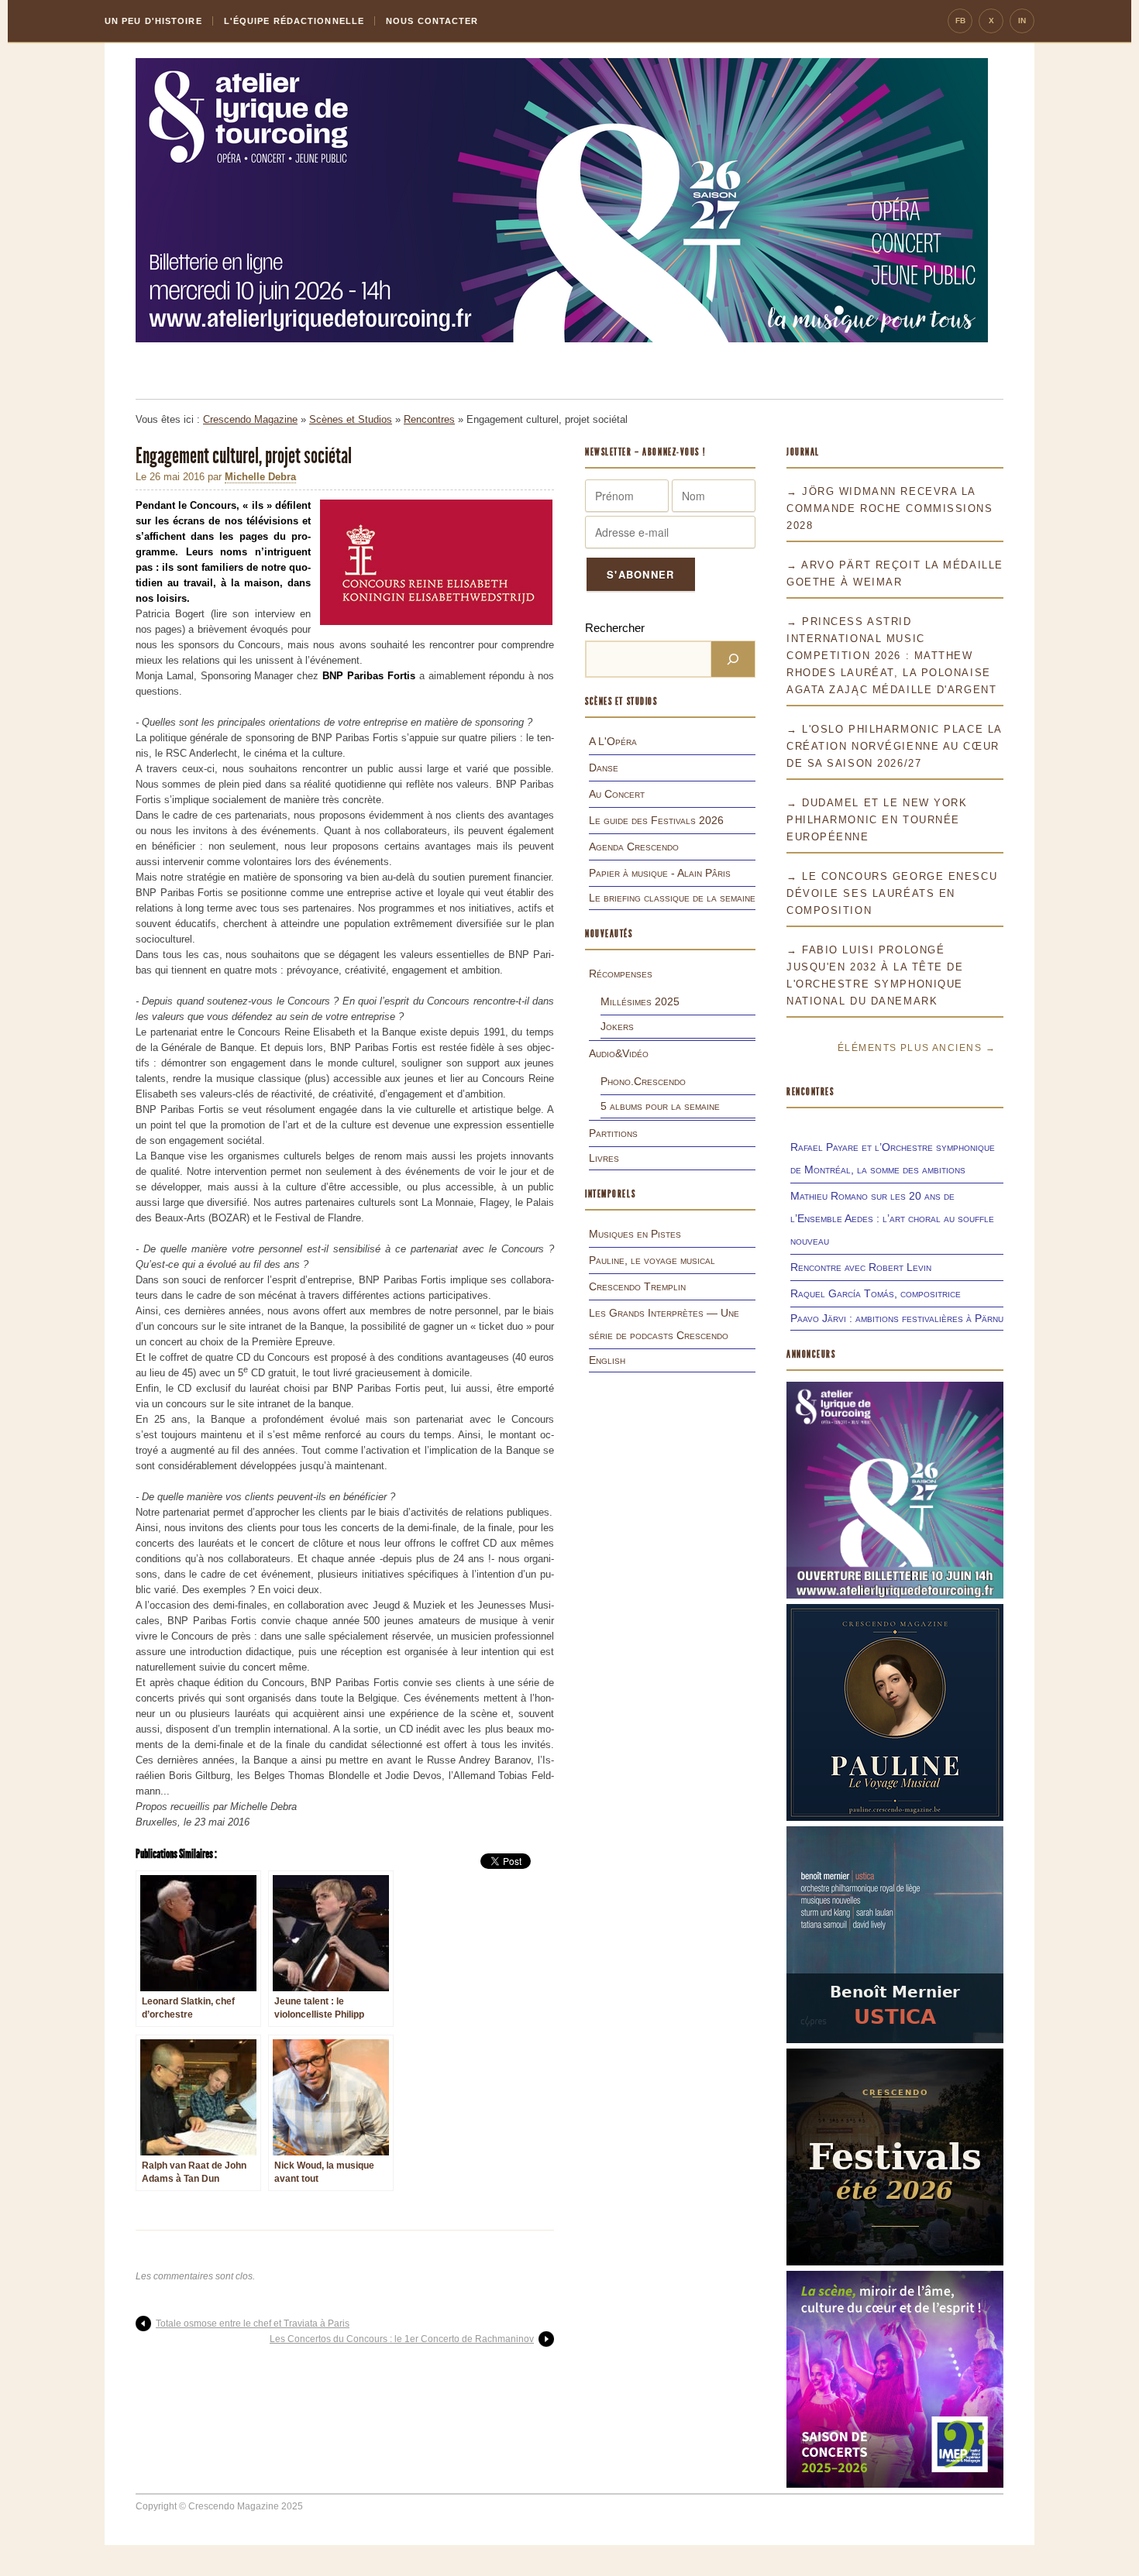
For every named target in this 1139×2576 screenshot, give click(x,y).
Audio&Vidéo (619, 1053)
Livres (604, 1158)
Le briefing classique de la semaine (672, 898)
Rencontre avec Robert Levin (861, 1267)
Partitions (613, 1133)
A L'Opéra (613, 741)
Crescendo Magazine (250, 419)
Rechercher (615, 628)
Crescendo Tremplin (637, 1286)
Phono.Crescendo (643, 1081)
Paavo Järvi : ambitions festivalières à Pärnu (897, 1318)
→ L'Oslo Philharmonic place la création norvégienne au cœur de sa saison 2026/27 (894, 746)
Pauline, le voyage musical (652, 1260)
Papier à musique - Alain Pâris (660, 873)
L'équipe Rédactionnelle (294, 21)
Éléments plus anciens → (917, 1048)
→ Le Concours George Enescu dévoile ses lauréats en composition (892, 893)
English (607, 1360)
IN (1022, 21)
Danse (604, 768)
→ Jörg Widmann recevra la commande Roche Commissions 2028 (890, 508)
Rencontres (429, 419)
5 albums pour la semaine (660, 1106)
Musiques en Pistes (635, 1234)
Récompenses (621, 974)
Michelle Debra (260, 477)
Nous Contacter (432, 21)
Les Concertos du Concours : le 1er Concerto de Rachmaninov (402, 2339)
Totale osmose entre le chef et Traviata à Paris (253, 2324)
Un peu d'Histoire (153, 21)
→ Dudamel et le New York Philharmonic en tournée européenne (877, 820)
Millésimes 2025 (640, 1001)
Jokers (617, 1026)
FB (960, 21)
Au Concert (617, 794)
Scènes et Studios (351, 419)
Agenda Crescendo (634, 847)
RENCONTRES (810, 1092)
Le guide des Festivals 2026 (656, 820)
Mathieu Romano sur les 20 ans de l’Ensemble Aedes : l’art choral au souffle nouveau (892, 1218)
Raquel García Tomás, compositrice (876, 1293)
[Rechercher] (733, 659)
